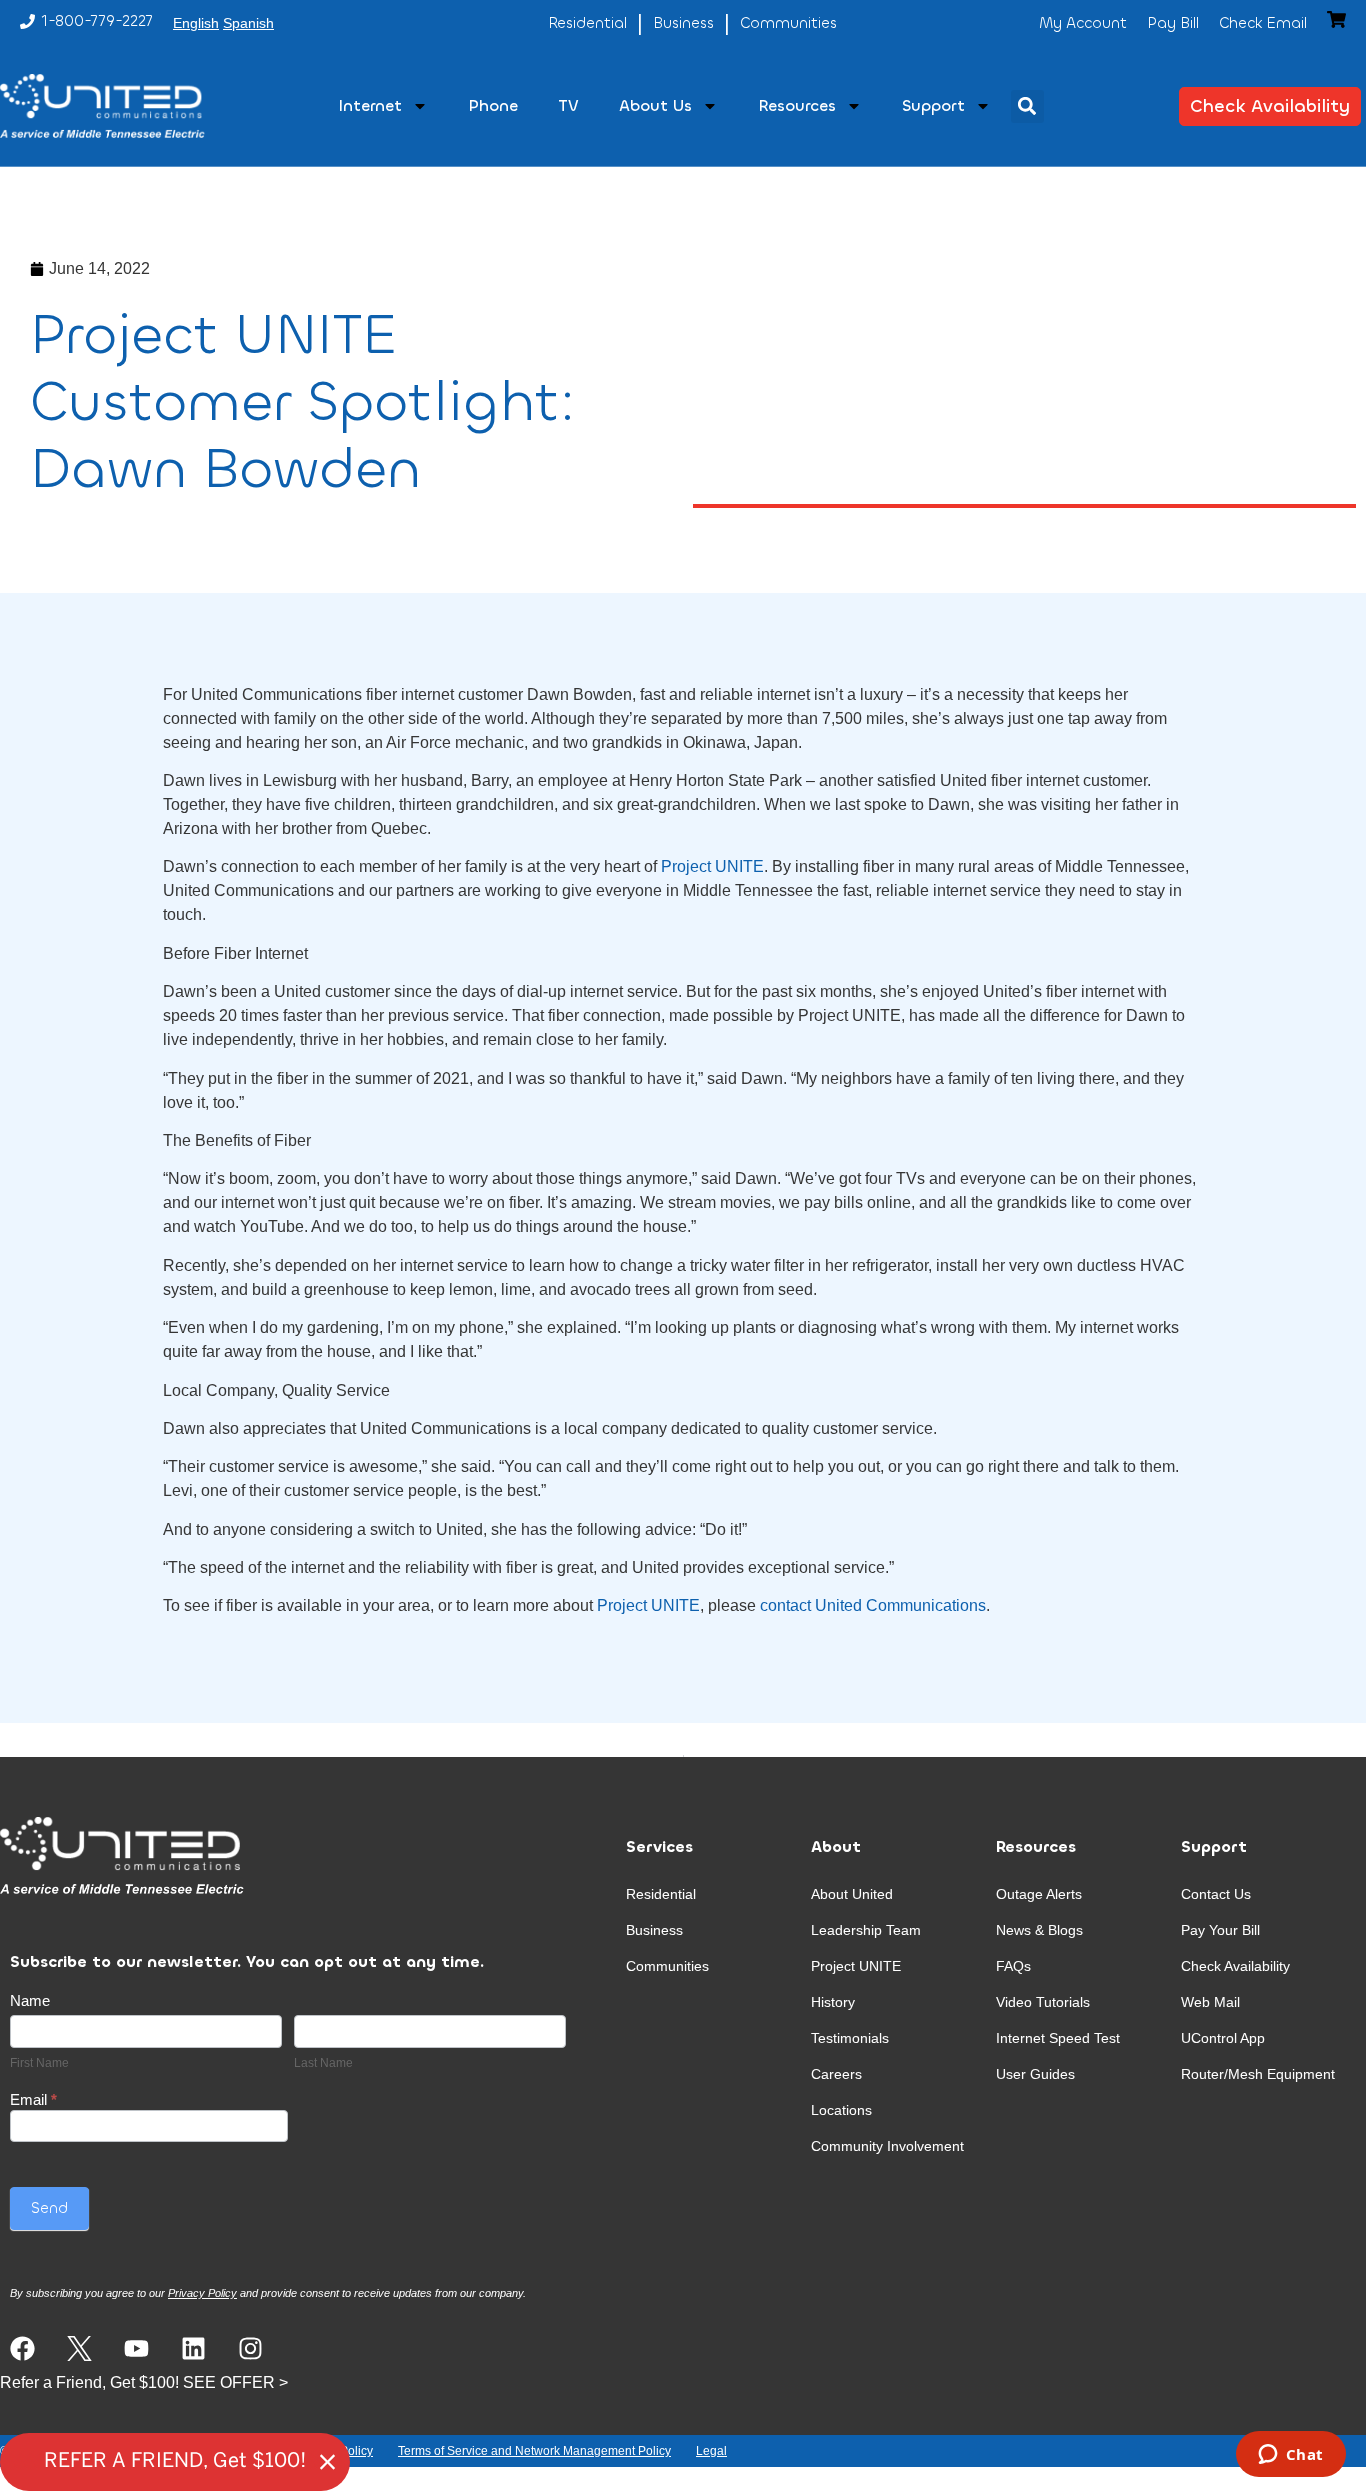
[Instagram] (250, 2348)
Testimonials (850, 2038)
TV (568, 105)
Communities (667, 1966)
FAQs (1013, 1966)
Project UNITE (712, 866)
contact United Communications (871, 1605)
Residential (661, 1894)
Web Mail (1210, 2002)
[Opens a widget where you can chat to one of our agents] (1290, 2456)
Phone (493, 105)
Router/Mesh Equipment (1258, 2074)
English (196, 23)
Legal (711, 2451)
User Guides (1035, 2074)
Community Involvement (887, 2146)
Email (33, 2100)
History (833, 2002)
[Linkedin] (193, 2348)
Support (933, 105)
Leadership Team (866, 1930)
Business (654, 1930)
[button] (1027, 106)
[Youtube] (136, 2348)
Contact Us (1216, 1894)
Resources (797, 105)
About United (852, 1894)
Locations (841, 2110)
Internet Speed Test (1058, 2038)
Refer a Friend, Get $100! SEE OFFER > (144, 2382)
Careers (836, 2074)
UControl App (1223, 2038)
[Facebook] (22, 2348)
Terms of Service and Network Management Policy (534, 2451)
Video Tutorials (1043, 2002)
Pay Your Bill (1220, 1930)
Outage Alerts (1039, 1894)
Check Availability (1235, 1966)
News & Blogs (1039, 1930)
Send (49, 2208)
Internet (370, 105)
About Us (655, 105)
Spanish (248, 23)
